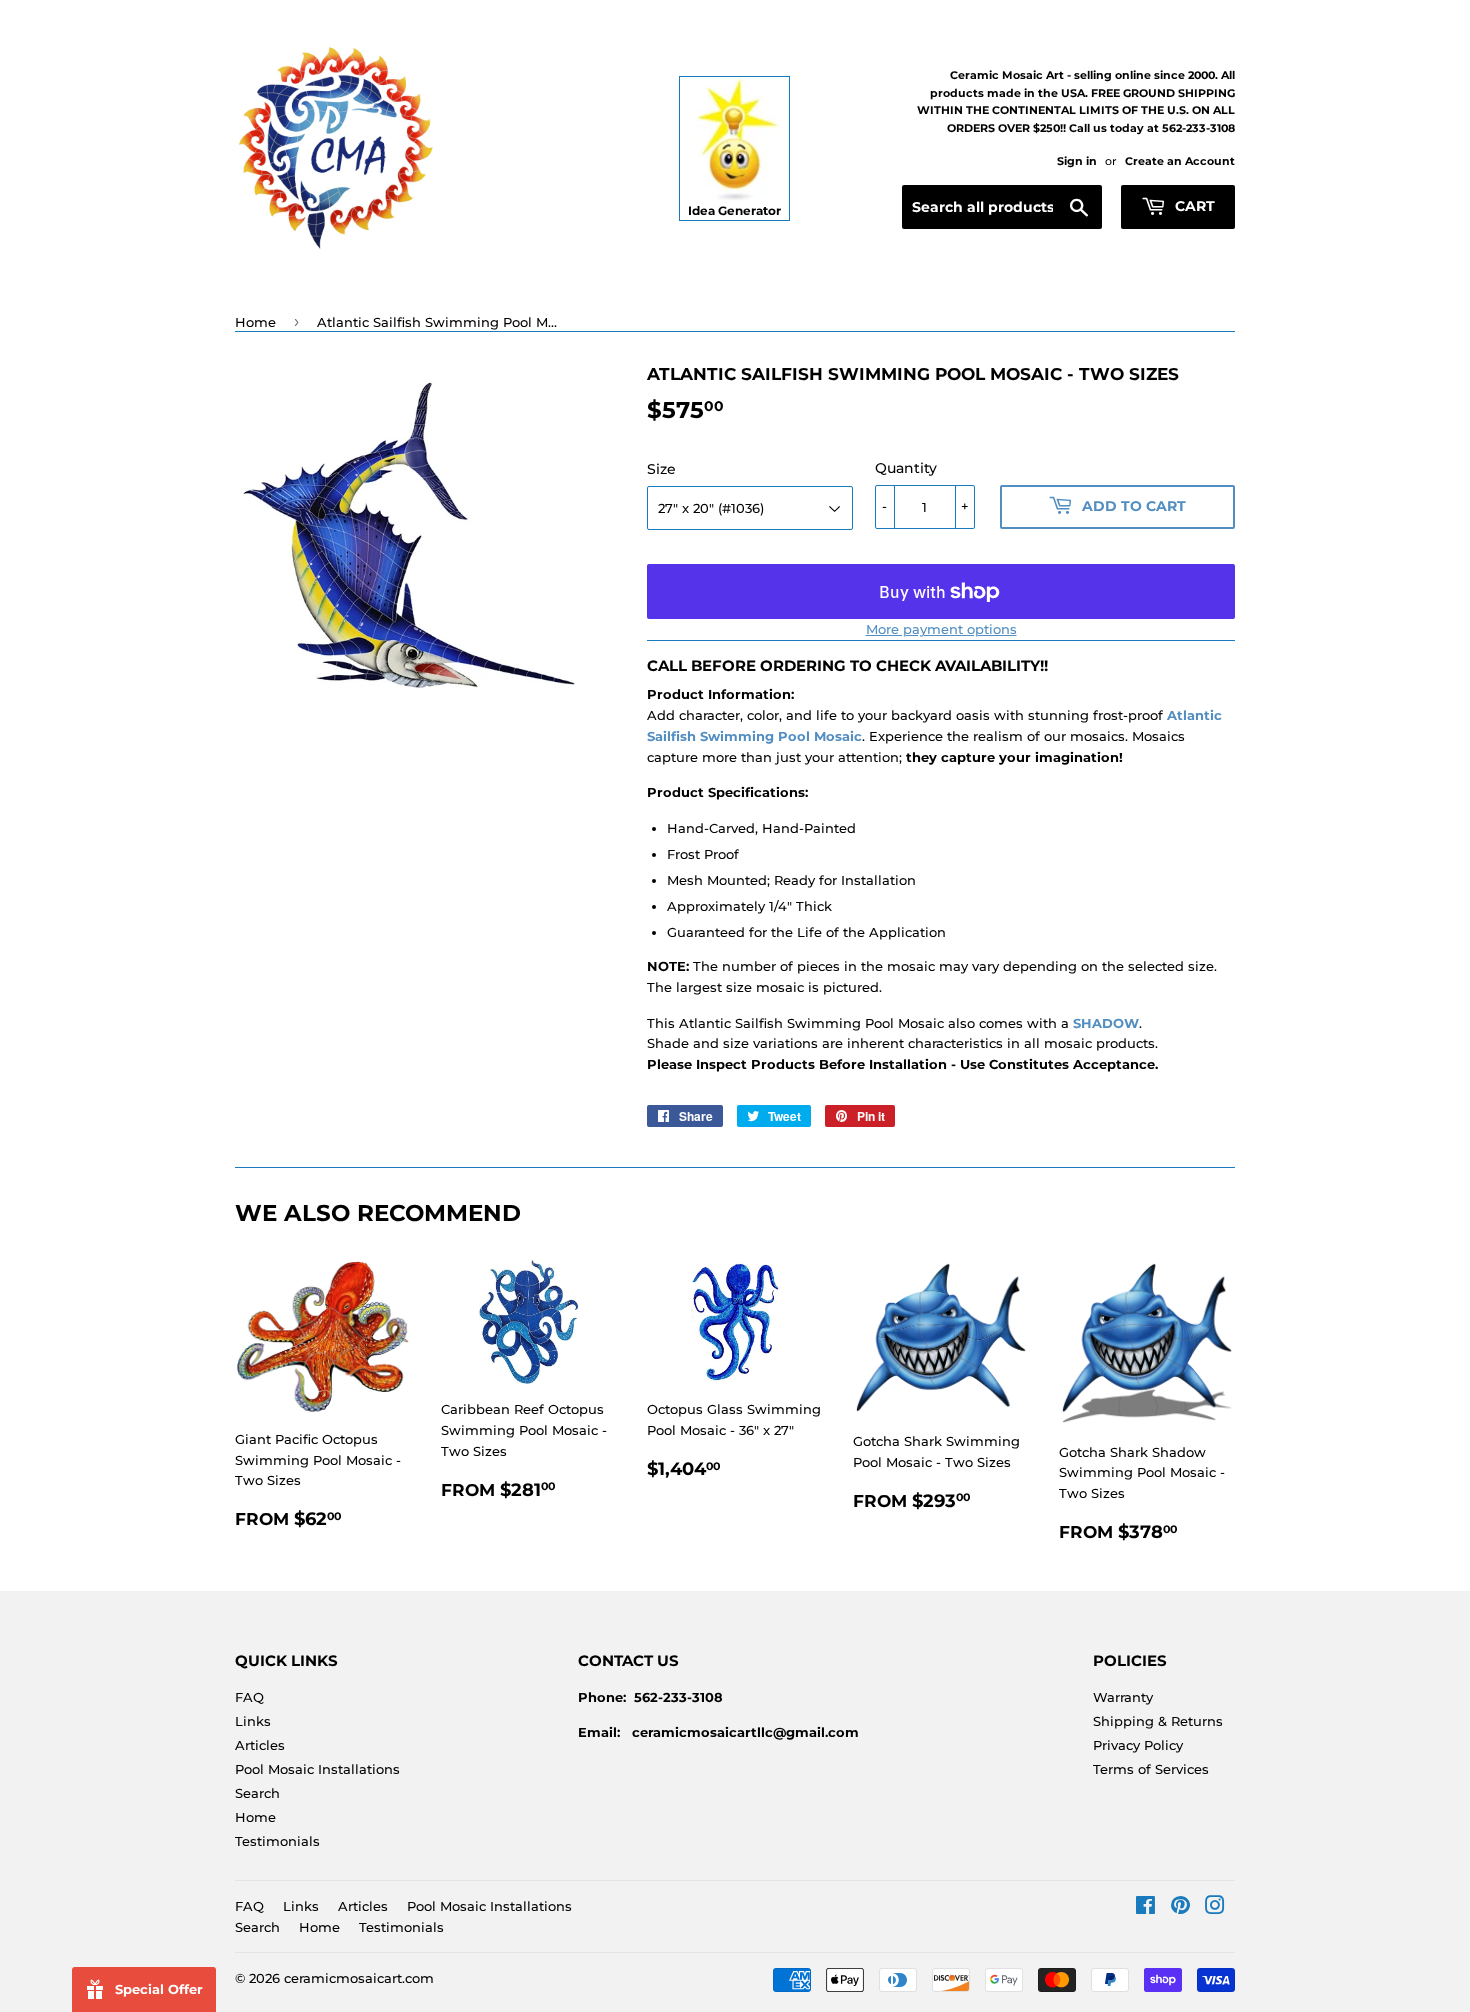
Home (255, 322)
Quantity (906, 468)
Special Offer (159, 1989)
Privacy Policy (1138, 1745)
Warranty (1123, 1697)
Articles (260, 1745)
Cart (1193, 206)
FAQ (249, 1697)
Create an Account (1180, 161)
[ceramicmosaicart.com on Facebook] (1145, 1908)
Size (661, 469)
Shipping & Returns (1158, 1721)
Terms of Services (1151, 1769)
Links (253, 1721)
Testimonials (277, 1841)
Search (257, 1793)
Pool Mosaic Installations (317, 1769)
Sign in (1077, 161)
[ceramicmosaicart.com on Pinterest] (1180, 1908)
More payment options (941, 629)
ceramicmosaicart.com (359, 1978)
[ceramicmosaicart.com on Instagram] (1215, 1908)
